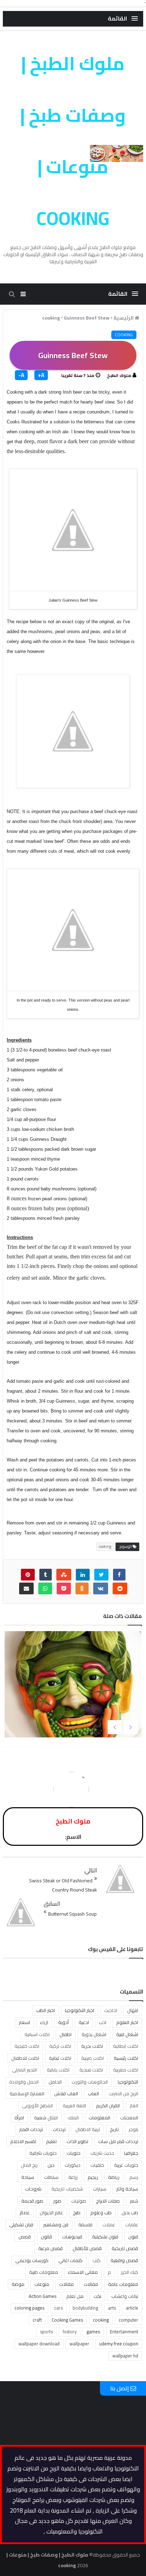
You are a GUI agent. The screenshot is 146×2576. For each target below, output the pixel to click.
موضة (18, 2284)
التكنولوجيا (128, 2082)
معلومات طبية (44, 2272)
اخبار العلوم (127, 2022)
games (93, 2332)
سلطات (51, 2177)
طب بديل (130, 2213)
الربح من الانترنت (123, 2093)
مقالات (66, 2284)
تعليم (51, 2141)
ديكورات (72, 2165)
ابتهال (133, 2010)
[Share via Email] (26, 1588)
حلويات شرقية (43, 2153)
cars (58, 2308)
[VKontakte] (101, 1588)
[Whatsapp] (45, 1588)
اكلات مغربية (126, 2070)
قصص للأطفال (87, 2248)
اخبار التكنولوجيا (80, 2010)
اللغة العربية (74, 2106)
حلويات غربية (126, 2165)
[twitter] (101, 1575)
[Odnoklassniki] (82, 1588)
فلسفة (85, 2225)
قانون (46, 2237)
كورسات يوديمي (32, 2260)
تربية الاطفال (88, 2129)
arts (112, 2308)
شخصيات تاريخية (67, 2189)
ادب (103, 2022)
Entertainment (124, 2332)
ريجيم (93, 2177)
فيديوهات (72, 2237)
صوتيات (79, 2201)
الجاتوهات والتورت (90, 2082)
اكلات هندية (91, 2070)
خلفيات (97, 2165)
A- (21, 375)
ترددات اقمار (31, 2129)
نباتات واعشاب (125, 2296)
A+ (41, 375)
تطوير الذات (77, 2141)
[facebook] (119, 1575)
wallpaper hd (125, 2356)
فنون (133, 2237)
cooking (124, 335)
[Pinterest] (28, 1575)
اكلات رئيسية (126, 2058)
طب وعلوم (101, 2213)
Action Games (43, 2296)
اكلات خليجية (27, 2046)
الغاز (134, 2106)
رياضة (114, 2177)
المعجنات (129, 2118)
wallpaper (79, 2344)
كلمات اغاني (71, 2260)
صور (57, 2201)
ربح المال (29, 2165)
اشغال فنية (127, 2034)
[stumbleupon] (64, 1575)
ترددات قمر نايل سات (118, 2141)
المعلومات (99, 2118)
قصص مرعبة (50, 2248)
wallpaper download (39, 2344)
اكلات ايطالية (126, 2046)
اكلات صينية (92, 2058)
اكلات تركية (60, 2046)
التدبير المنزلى (24, 2070)
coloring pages (29, 2308)
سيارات (100, 2189)
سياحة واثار (127, 2189)
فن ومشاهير (56, 2225)
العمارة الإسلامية (27, 2093)
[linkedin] (83, 1575)
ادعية (84, 2022)
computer (128, 2320)
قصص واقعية (124, 2260)
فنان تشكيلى (21, 2225)
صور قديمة (32, 2201)
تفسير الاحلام (23, 2141)
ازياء (44, 2022)
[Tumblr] (46, 1575)
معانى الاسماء (83, 2272)
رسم (134, 2177)
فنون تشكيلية (105, 2237)
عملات (109, 2225)
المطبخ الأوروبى (37, 2106)
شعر (134, 2201)
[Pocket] (64, 1588)
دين (51, 2165)
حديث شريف (102, 2153)
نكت (97, 2296)
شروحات (33, 2189)
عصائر (25, 2213)
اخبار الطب (46, 2010)
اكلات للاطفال (25, 2058)
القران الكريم (108, 2106)
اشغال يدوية (94, 2034)
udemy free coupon (119, 2344)
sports (46, 2332)
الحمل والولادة (24, 2082)
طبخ (77, 2213)
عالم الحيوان (51, 2213)
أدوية (63, 2022)
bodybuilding (85, 2308)
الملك (73, 2118)
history (70, 2332)
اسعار (24, 2022)
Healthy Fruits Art (74, 1691)
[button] (123, 19)
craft (37, 2320)
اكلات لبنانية (60, 2058)
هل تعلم (75, 2296)
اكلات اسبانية (37, 2034)
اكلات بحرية (92, 2046)
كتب (97, 2260)
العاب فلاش (66, 2093)
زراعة (73, 2177)
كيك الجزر (130, 2272)
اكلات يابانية (58, 2070)
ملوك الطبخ (119, 375)
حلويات (74, 2153)
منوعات (42, 2284)
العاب (93, 2093)
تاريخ (114, 2129)
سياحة (28, 2177)
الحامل (55, 2082)
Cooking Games (67, 2320)
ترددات (59, 2129)
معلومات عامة (123, 2284)
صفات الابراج (108, 2201)
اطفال (66, 2034)
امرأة (19, 2118)
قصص (25, 2237)
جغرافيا (131, 2153)
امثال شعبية (46, 2118)
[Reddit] (120, 1588)
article (132, 2308)
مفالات (91, 2284)
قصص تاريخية (125, 2248)
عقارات (132, 2225)
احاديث (111, 2010)
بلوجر (133, 2129)
